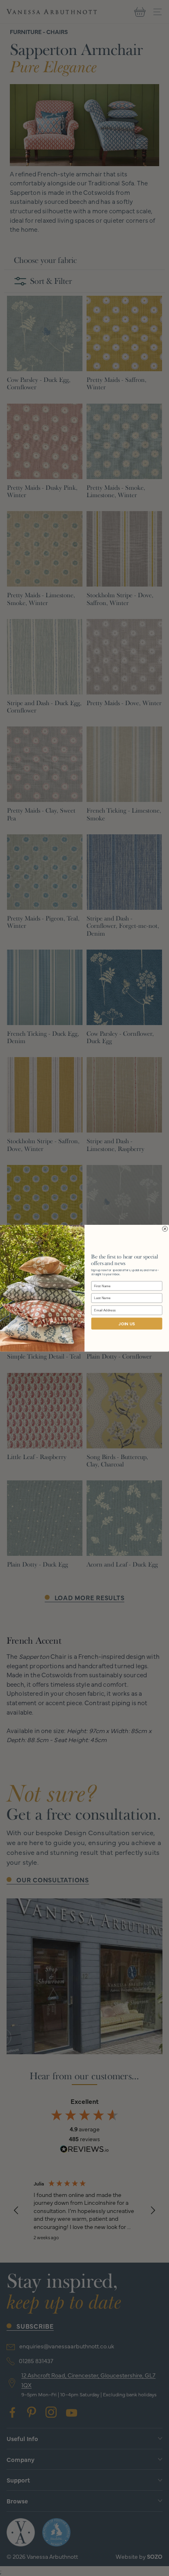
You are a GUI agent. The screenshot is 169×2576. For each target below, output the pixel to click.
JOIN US (127, 1324)
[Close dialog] (165, 1229)
